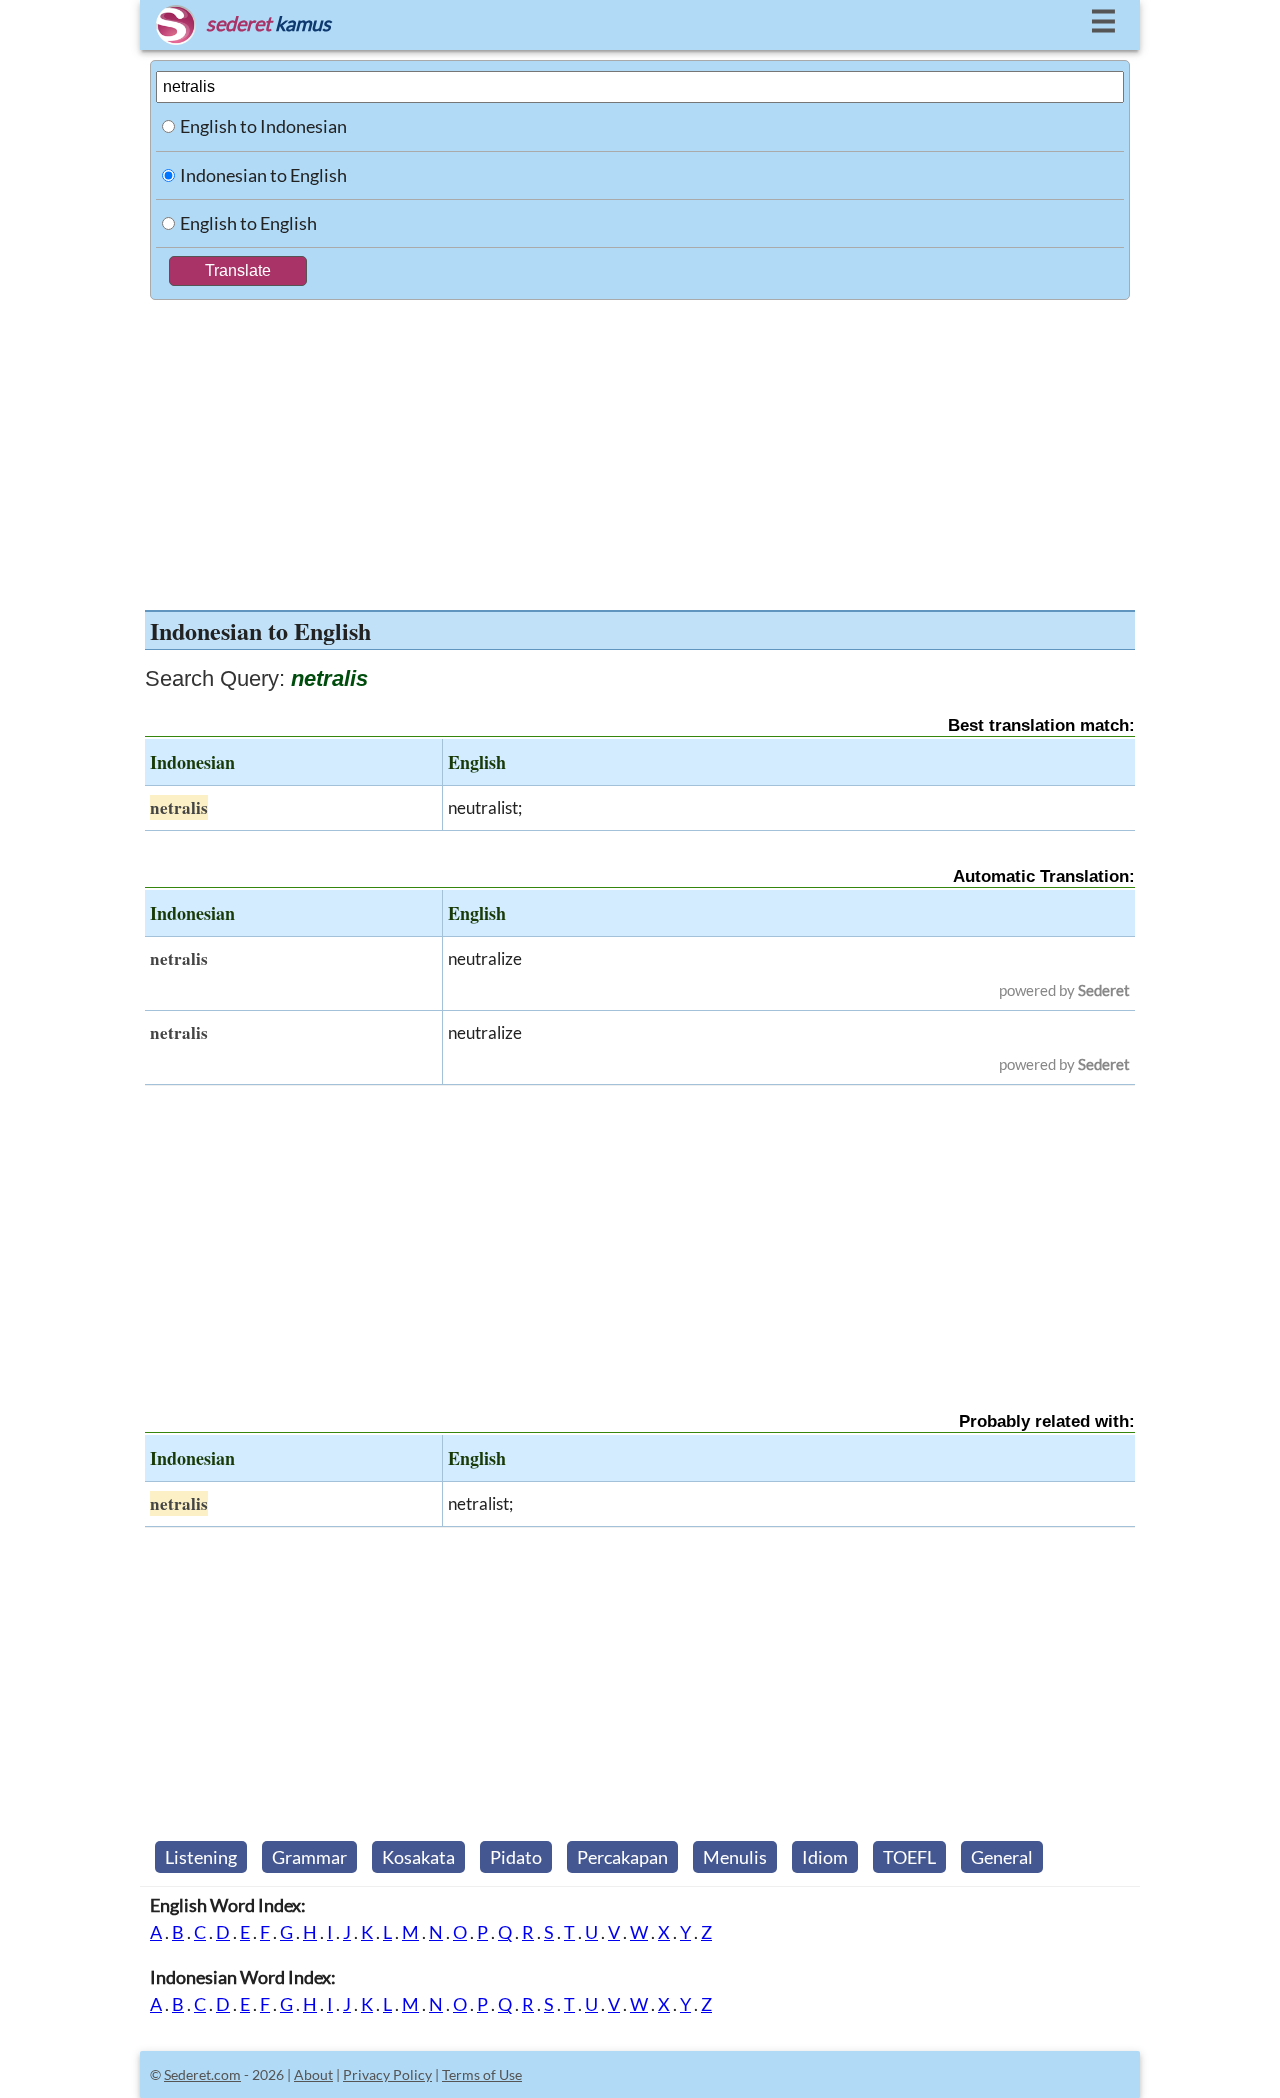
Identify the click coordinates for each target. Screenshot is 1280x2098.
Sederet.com (202, 2074)
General (1002, 1857)
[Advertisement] (640, 450)
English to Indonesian (263, 126)
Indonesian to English (263, 175)
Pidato (516, 1857)
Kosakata (418, 1857)
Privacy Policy (387, 2074)
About (313, 2074)
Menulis (735, 1857)
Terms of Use (482, 2074)
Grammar (309, 1857)
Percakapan (622, 1857)
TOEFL (909, 1857)
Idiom (825, 1857)
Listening (201, 1857)
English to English (248, 223)
